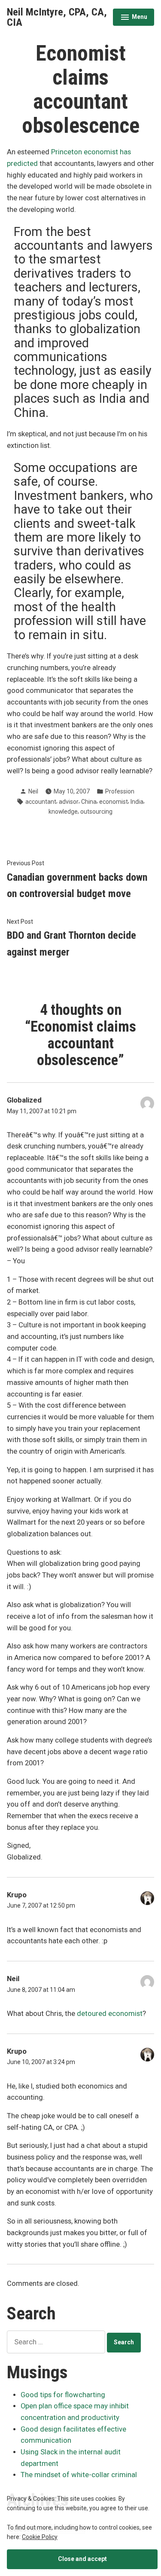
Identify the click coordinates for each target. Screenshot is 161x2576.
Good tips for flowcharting (63, 2395)
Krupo (17, 1895)
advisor (69, 802)
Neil (33, 791)
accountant (41, 802)
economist (114, 802)
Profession (120, 791)
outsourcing (96, 812)
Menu (134, 18)
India (137, 802)
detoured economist (110, 2014)
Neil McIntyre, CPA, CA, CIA (57, 17)
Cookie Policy (40, 2537)
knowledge (63, 812)
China (89, 802)
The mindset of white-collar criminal (79, 2475)
